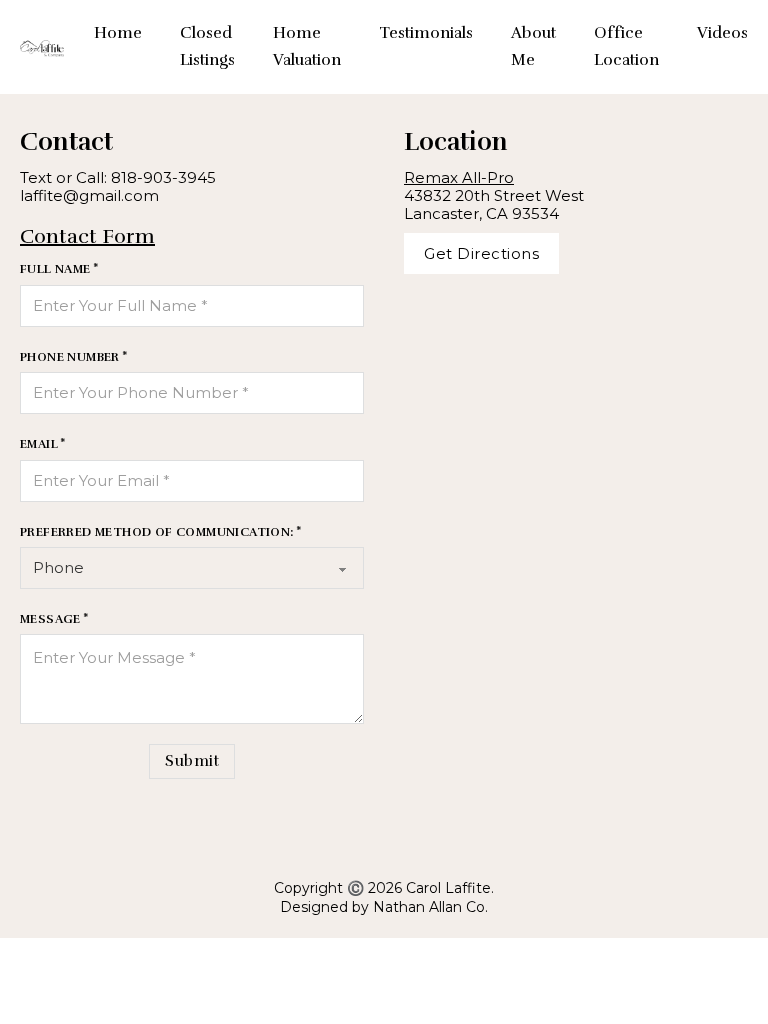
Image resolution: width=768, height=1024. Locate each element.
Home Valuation (307, 46)
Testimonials (426, 33)
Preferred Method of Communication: (157, 532)
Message (50, 619)
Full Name (55, 269)
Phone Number (70, 357)
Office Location (626, 46)
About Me (533, 46)
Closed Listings (207, 46)
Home (118, 33)
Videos (722, 33)
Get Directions (481, 253)
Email (39, 444)
